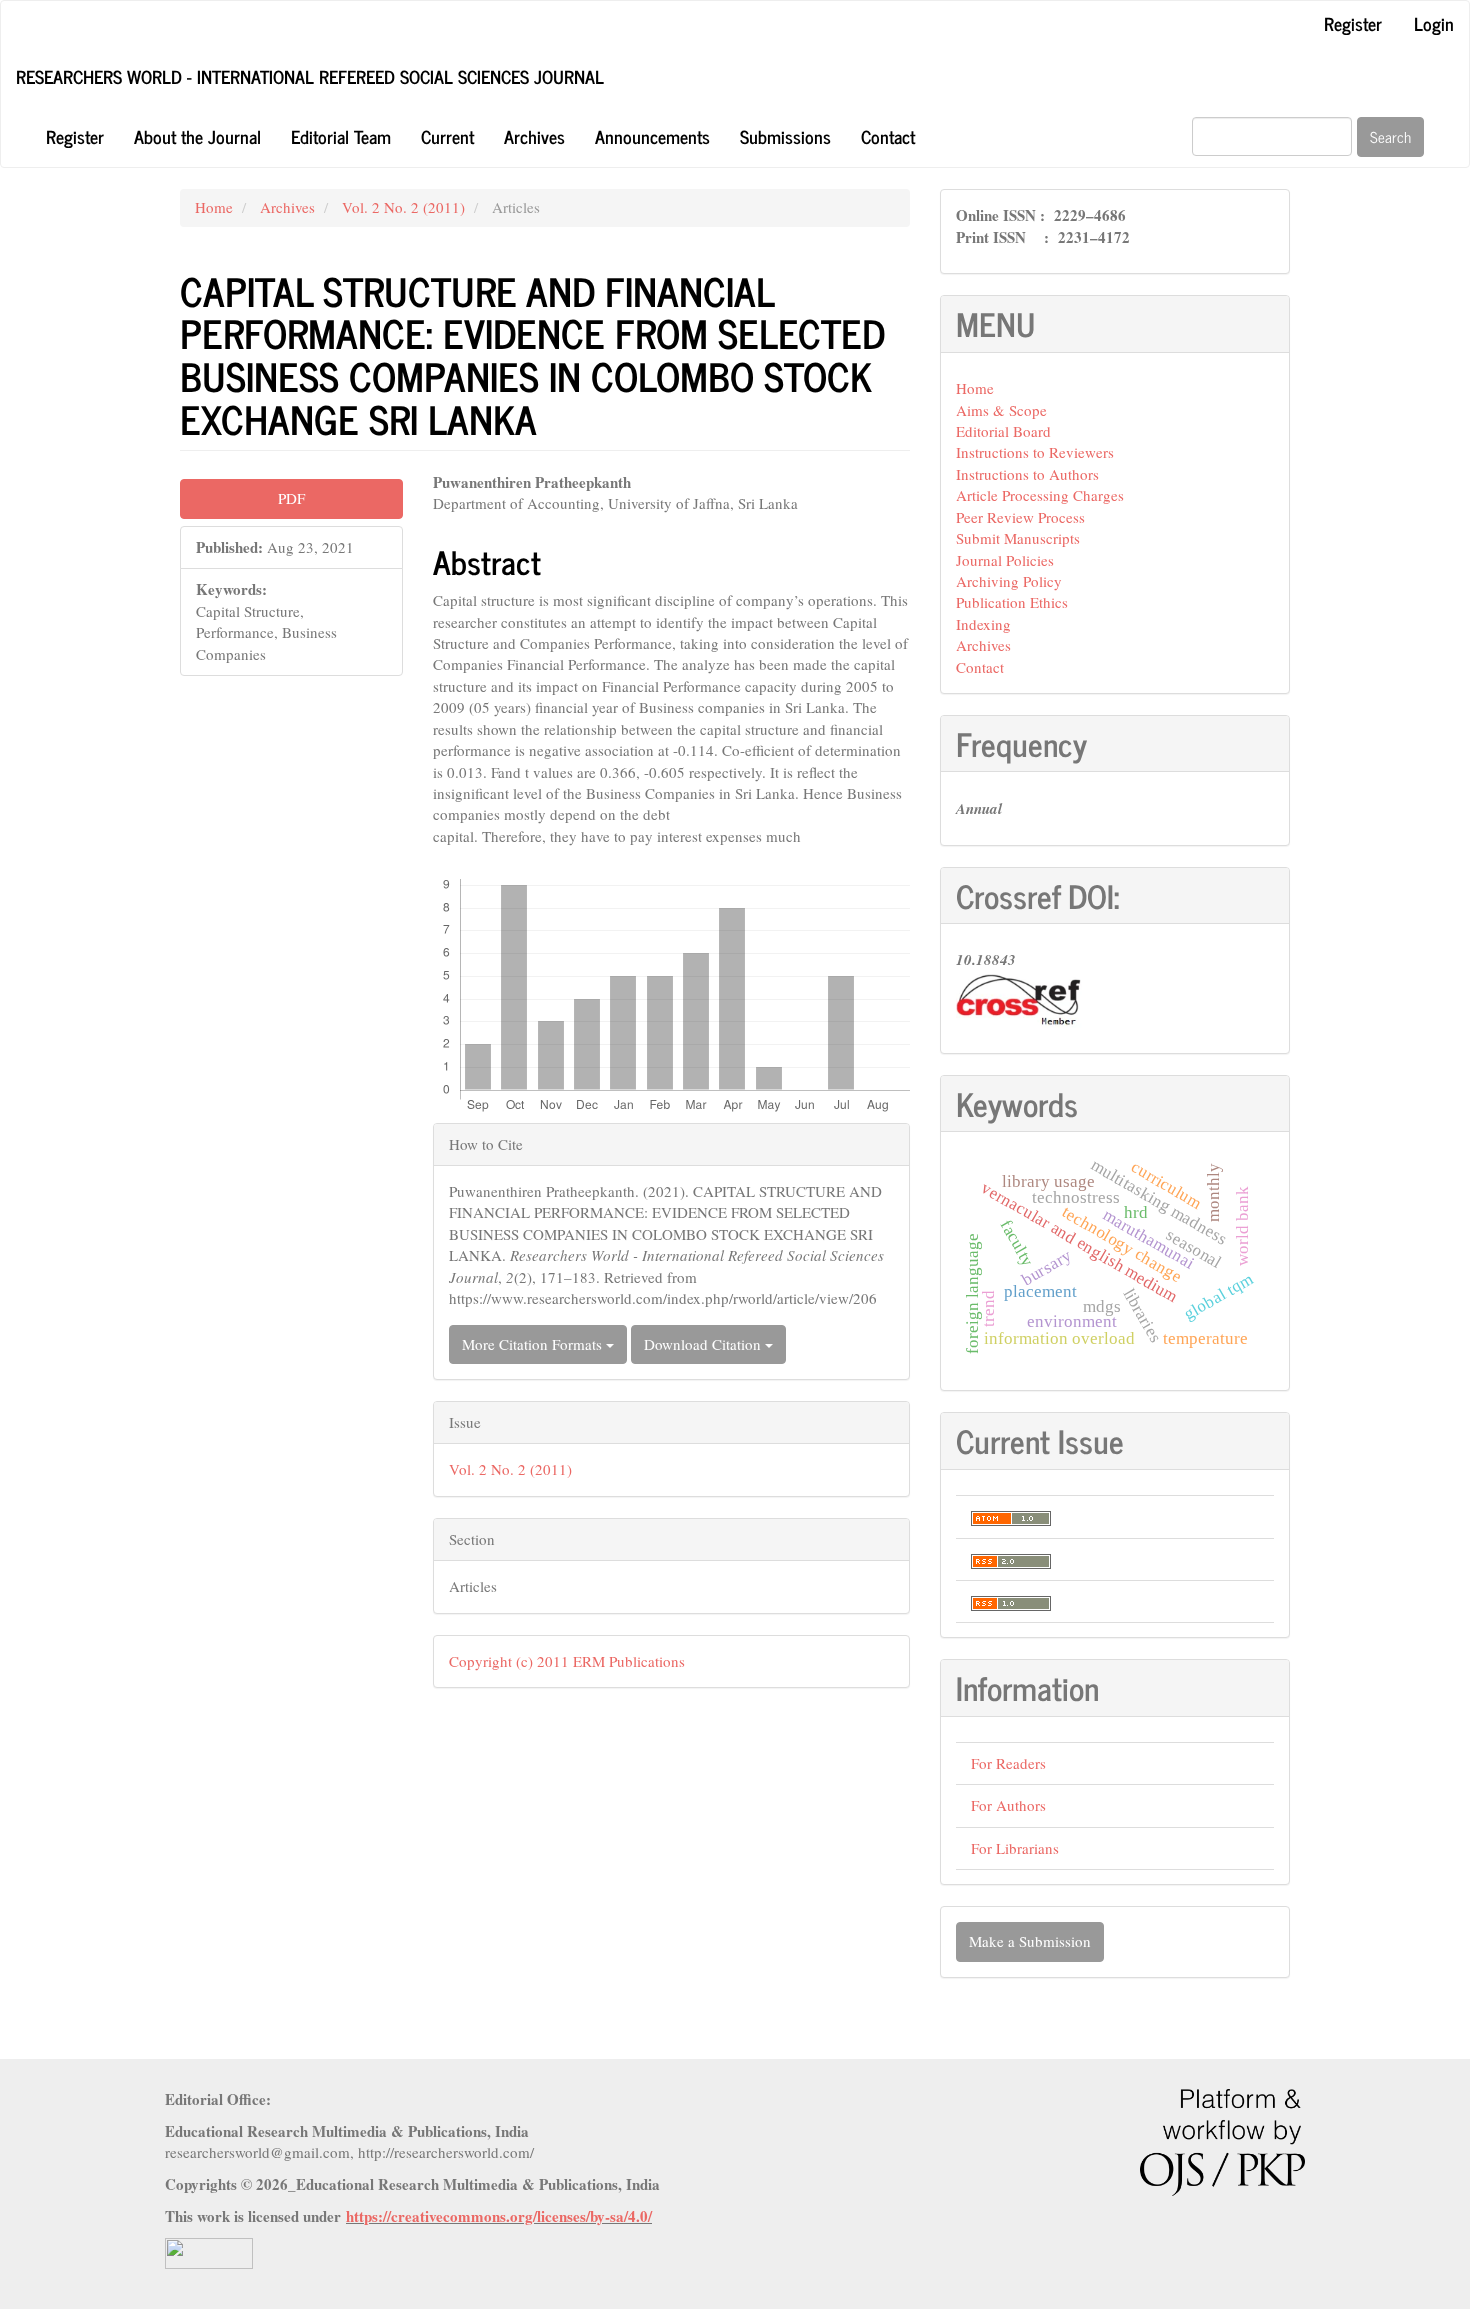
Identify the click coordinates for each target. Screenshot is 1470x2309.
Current (447, 136)
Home (214, 207)
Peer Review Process (1020, 517)
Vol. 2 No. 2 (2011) (403, 207)
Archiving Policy (1009, 581)
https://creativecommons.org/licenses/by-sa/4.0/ (499, 2216)
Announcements (652, 136)
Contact (888, 136)
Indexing (983, 624)
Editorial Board (1003, 431)
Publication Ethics (1012, 602)
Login (1434, 23)
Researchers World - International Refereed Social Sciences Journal (310, 76)
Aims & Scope (1001, 410)
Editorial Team (341, 136)
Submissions (785, 136)
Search (1390, 136)
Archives (534, 136)
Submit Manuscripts (1018, 538)
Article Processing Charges (1040, 495)
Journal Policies (1005, 560)
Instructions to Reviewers (1035, 452)
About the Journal (197, 136)
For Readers (1008, 1763)
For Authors (1008, 1805)
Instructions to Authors (1027, 474)
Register (1353, 23)
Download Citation (704, 1344)
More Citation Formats (534, 1344)
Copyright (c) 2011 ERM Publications (567, 1661)
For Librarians (1015, 1848)
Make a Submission (1030, 1941)
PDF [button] (291, 498)
